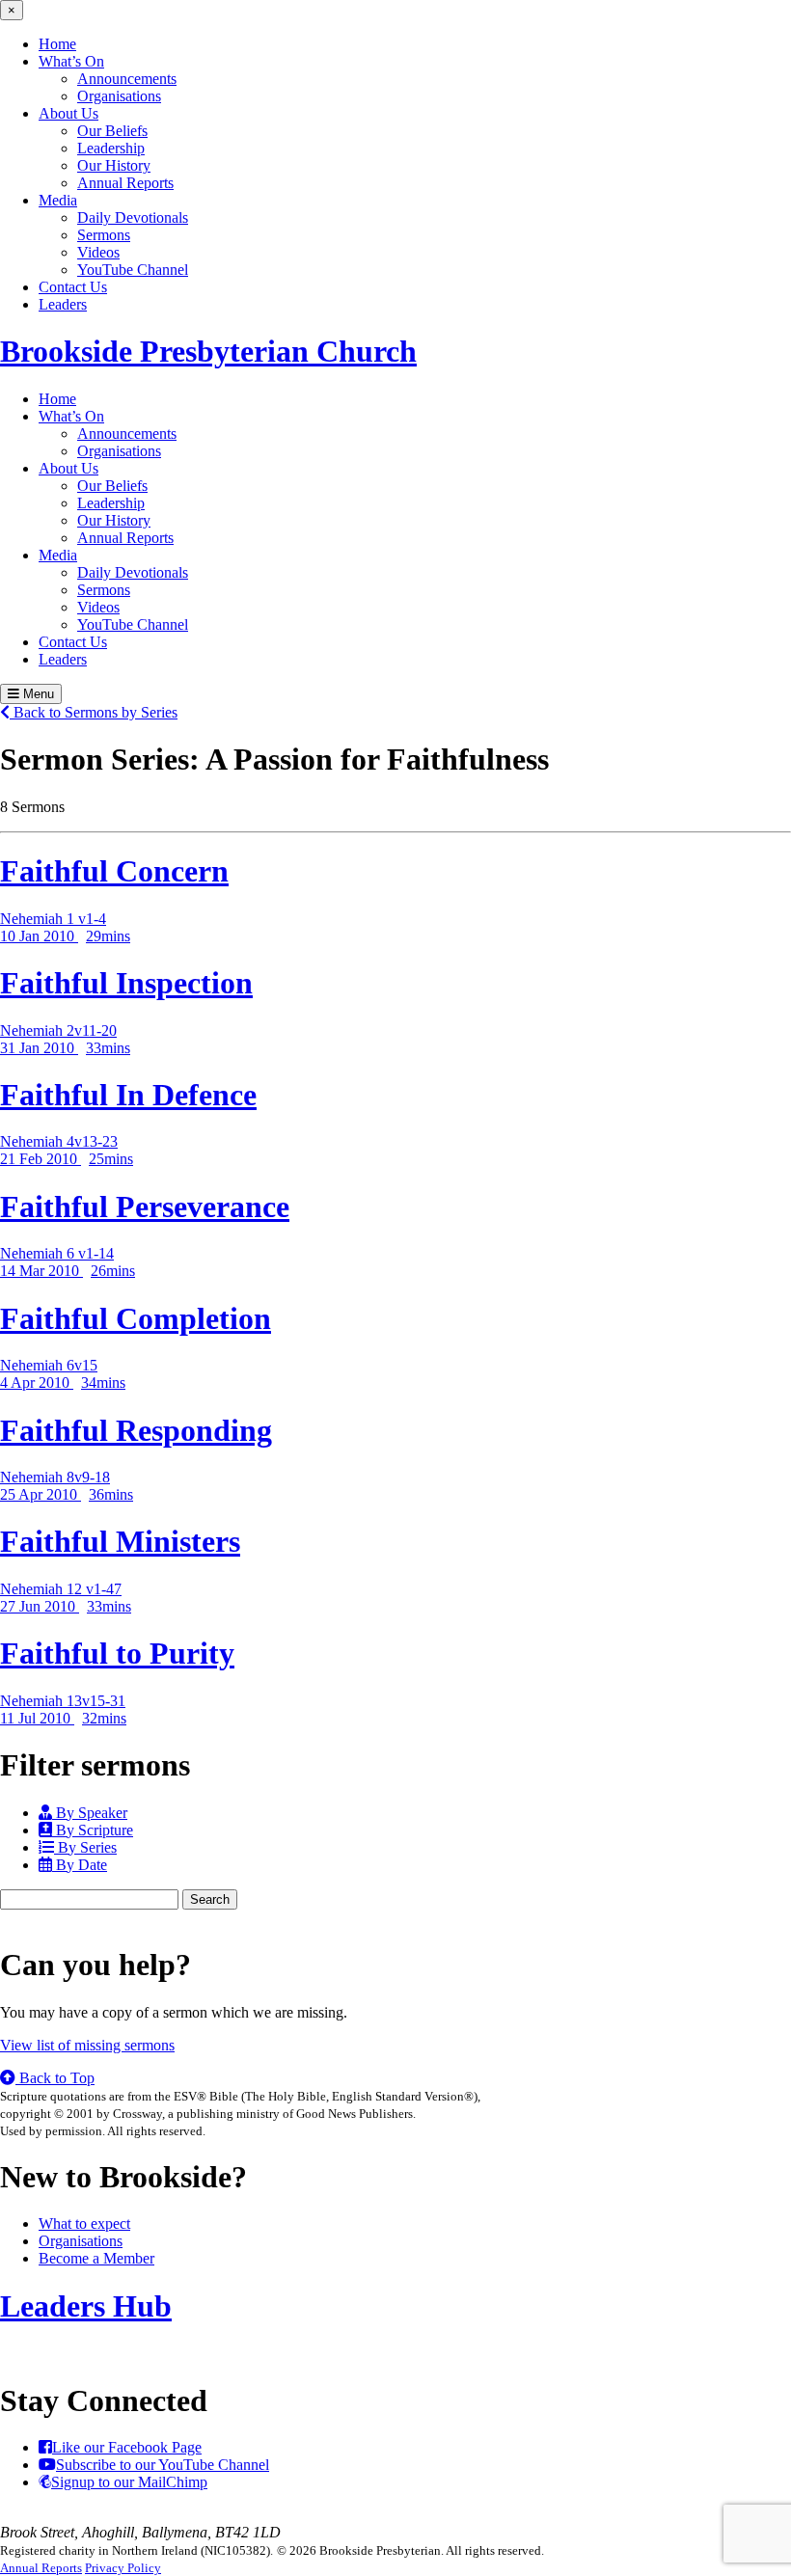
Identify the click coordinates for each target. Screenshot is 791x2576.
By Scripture (93, 1830)
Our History (114, 165)
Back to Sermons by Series (94, 712)
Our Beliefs (112, 131)
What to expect (84, 2223)
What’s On (71, 61)
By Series (85, 1847)
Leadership (111, 148)
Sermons (104, 235)
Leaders (63, 304)
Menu (37, 694)
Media (58, 200)
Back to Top (55, 2078)
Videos (98, 252)
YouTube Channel (133, 270)
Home (57, 44)
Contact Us (73, 287)
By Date (80, 1865)
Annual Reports (125, 183)
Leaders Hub (86, 2306)
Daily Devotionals (133, 217)
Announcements (127, 79)
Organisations (119, 96)
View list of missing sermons (87, 2045)
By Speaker (90, 1813)
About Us (68, 113)
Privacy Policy (123, 2568)
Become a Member (96, 2258)
